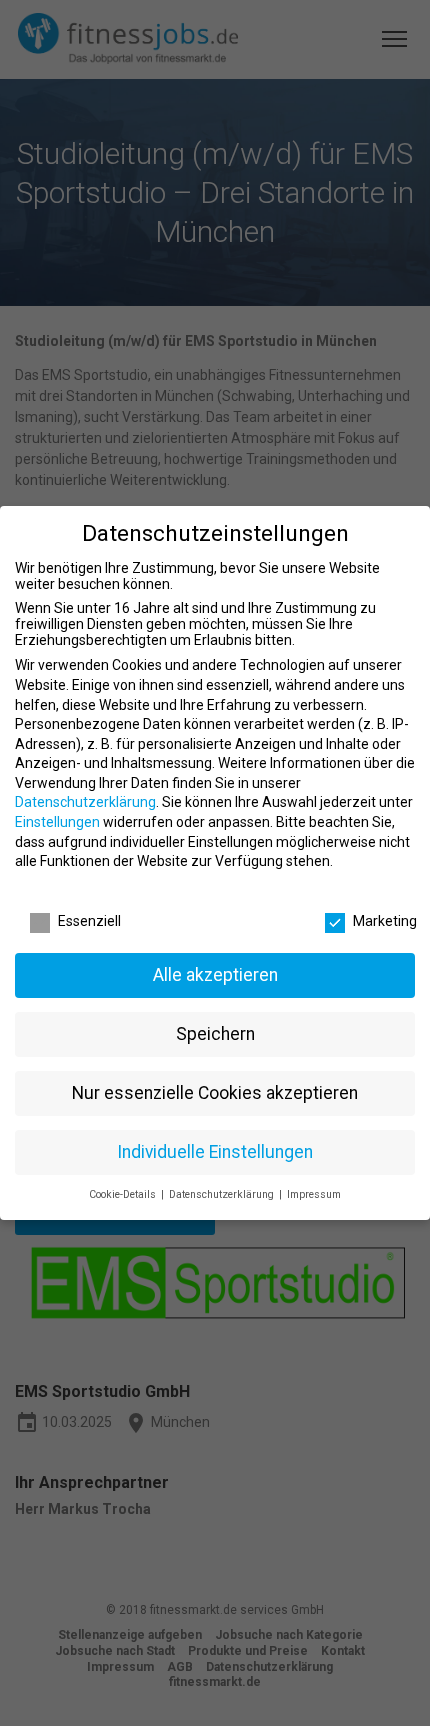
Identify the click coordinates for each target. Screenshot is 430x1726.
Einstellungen (57, 822)
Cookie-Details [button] (124, 1194)
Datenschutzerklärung (85, 802)
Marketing (385, 921)
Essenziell (89, 921)
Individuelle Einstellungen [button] (215, 1152)
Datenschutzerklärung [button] (223, 1194)
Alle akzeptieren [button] (215, 975)
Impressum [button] (314, 1194)
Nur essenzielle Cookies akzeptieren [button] (215, 1093)
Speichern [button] (215, 1034)
